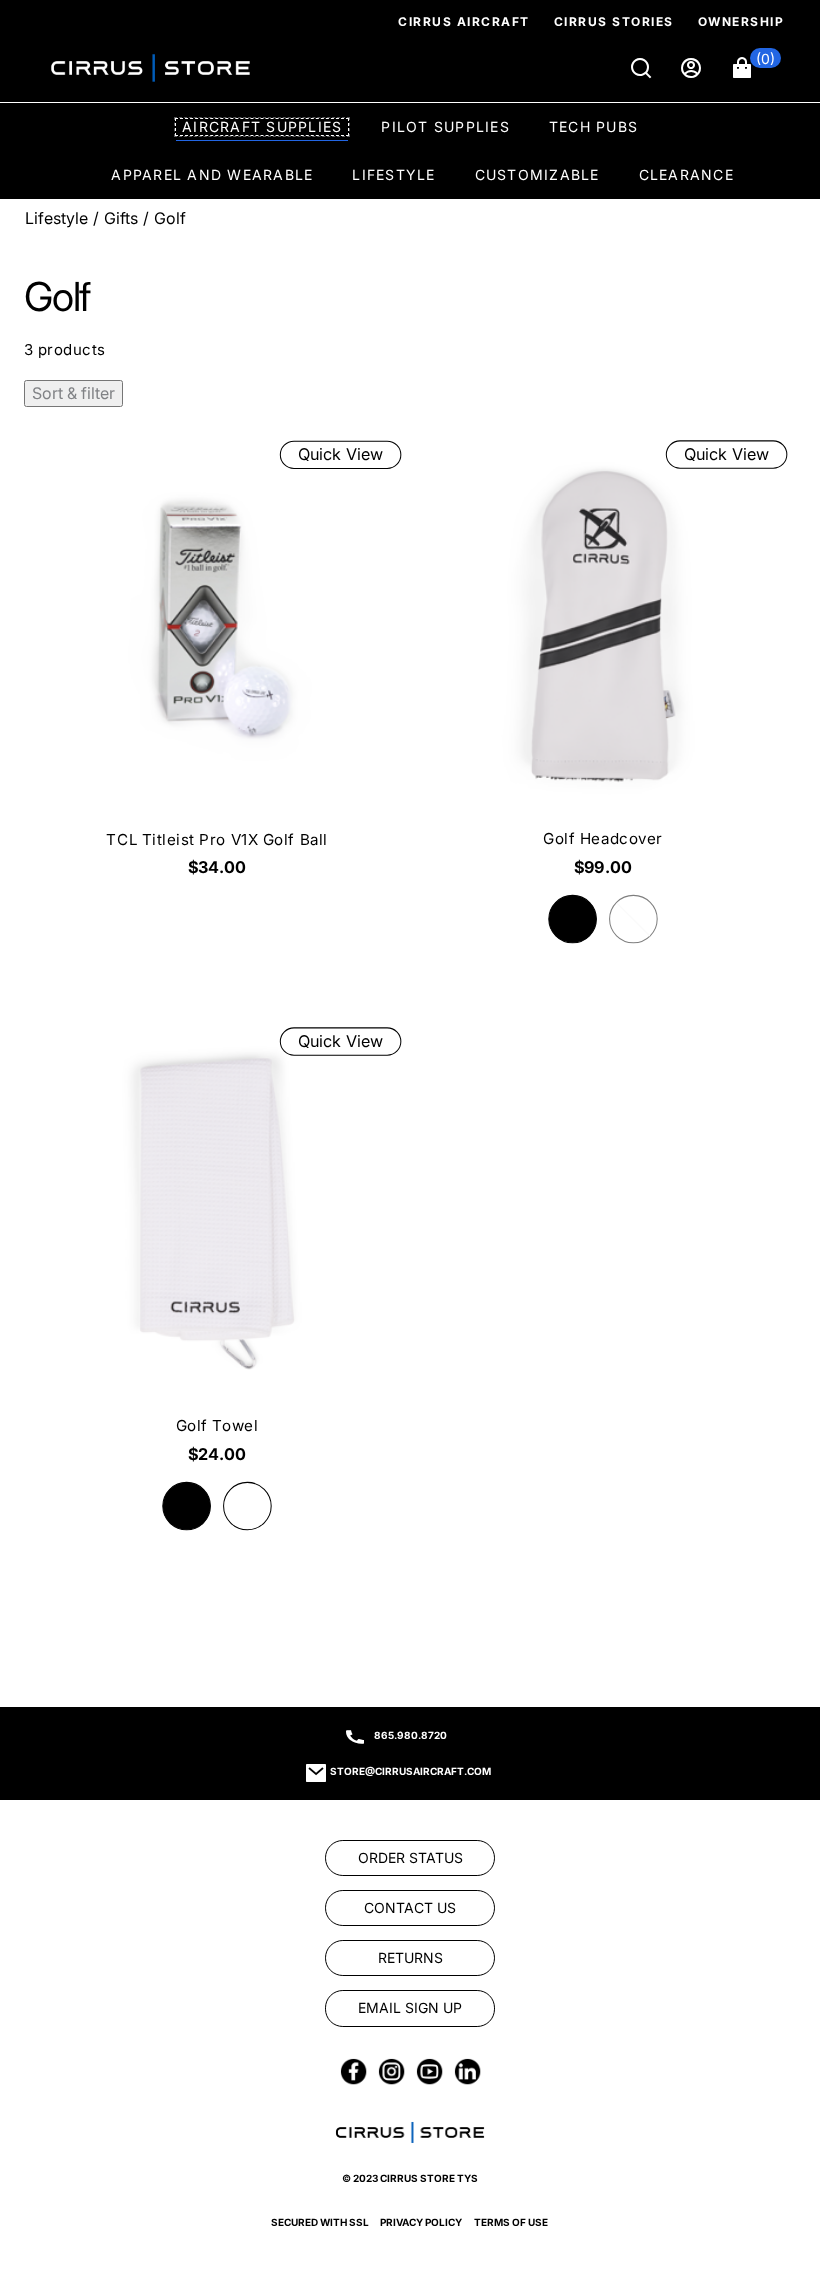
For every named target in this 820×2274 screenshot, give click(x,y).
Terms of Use (511, 2222)
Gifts (121, 218)
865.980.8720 (410, 1735)
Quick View (340, 454)
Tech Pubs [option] (593, 126)
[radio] (572, 919)
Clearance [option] (686, 174)
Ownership (741, 21)
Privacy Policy (421, 2222)
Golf (170, 218)
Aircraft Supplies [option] (262, 126)
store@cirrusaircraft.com (410, 1771)
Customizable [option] (537, 174)
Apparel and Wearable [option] (212, 174)
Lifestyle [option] (393, 174)
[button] (757, 68)
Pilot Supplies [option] (445, 126)
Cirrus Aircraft (464, 21)
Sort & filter (73, 393)
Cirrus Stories (614, 21)
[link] (772, 2138)
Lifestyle (56, 218)
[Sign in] (693, 68)
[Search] (643, 68)
